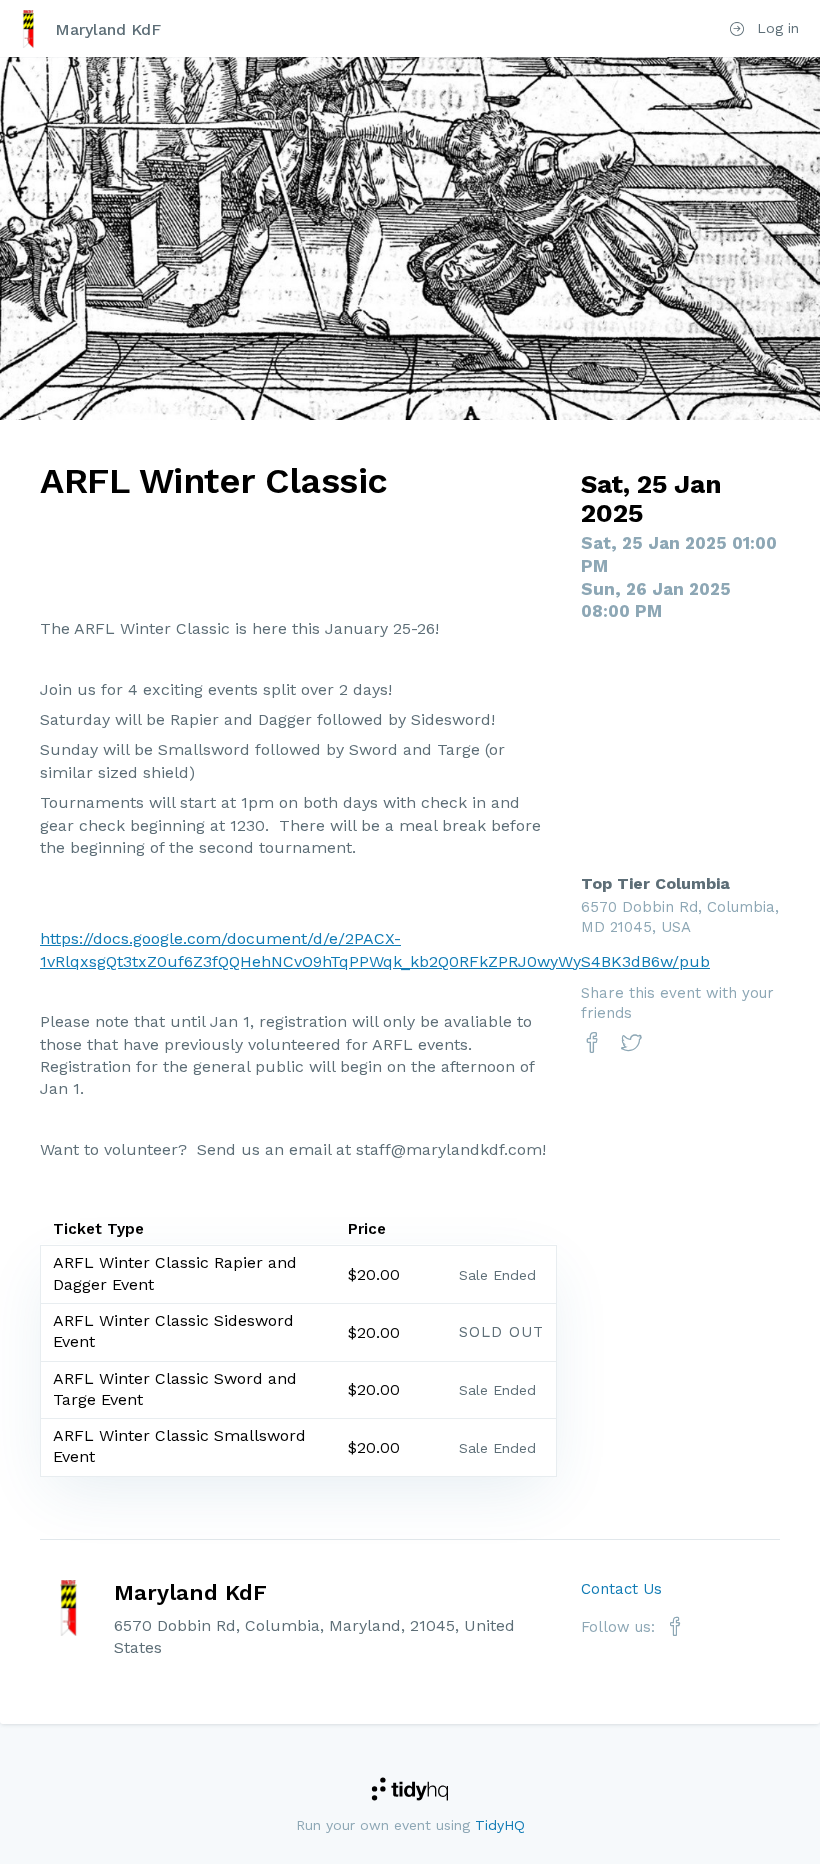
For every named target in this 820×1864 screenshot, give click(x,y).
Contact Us (621, 1589)
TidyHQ (500, 1825)
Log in (775, 28)
